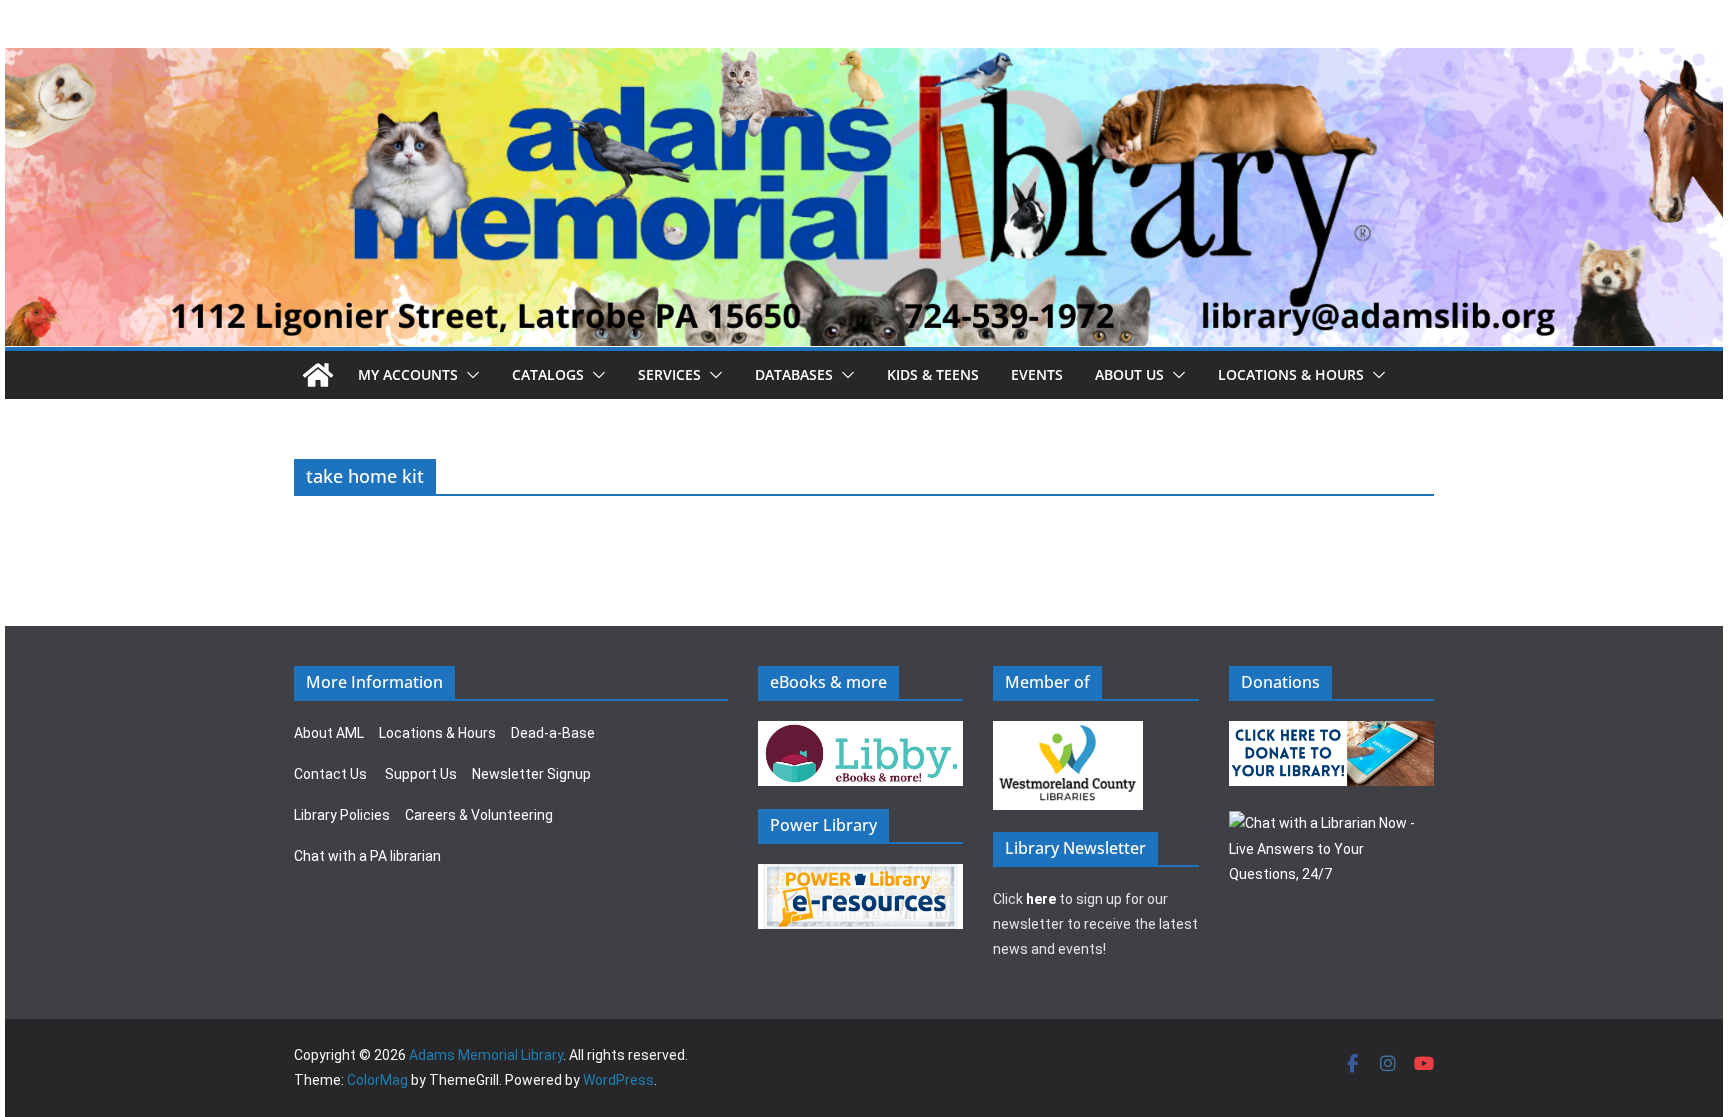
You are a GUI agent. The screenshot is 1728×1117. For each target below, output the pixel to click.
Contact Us (330, 774)
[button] (469, 375)
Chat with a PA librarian (367, 856)
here (1041, 899)
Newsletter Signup (531, 774)
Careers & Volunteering (479, 815)
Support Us (421, 774)
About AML (329, 733)
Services (669, 374)
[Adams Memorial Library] (864, 61)
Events (1037, 374)
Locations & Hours (437, 733)
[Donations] (1332, 733)
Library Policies (342, 815)
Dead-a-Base (553, 733)
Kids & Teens (933, 374)
